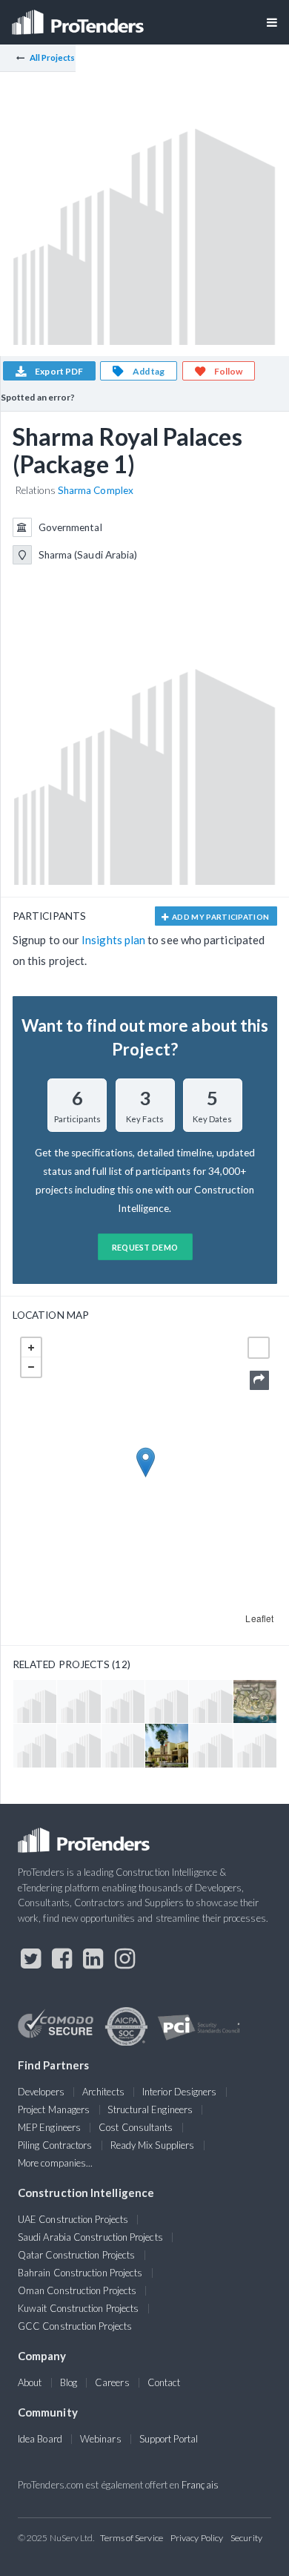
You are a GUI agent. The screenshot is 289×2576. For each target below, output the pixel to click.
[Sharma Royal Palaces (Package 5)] (79, 1702)
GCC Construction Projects (75, 2326)
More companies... (55, 2163)
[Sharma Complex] (255, 1702)
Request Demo (145, 1247)
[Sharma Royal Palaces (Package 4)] (167, 1702)
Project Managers (54, 2109)
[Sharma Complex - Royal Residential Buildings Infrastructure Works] (35, 1702)
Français (200, 2485)
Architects (103, 2092)
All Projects (53, 57)
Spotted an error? (38, 397)
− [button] (31, 1367)
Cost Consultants (136, 2127)
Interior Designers (179, 2092)
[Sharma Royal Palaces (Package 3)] (210, 1745)
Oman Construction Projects (77, 2290)
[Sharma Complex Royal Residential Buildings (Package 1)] (35, 1745)
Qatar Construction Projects (76, 2255)
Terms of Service (132, 2538)
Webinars (101, 2439)
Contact (164, 2382)
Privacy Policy (197, 2538)
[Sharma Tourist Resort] (167, 1745)
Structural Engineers (150, 2109)
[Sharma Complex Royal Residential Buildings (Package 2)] (123, 1745)
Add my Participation (220, 917)
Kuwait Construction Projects (78, 2308)
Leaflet (259, 1618)
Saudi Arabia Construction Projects (90, 2237)
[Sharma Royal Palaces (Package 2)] (210, 1702)
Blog (69, 2382)
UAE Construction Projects (73, 2219)
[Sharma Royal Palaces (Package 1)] (255, 1745)
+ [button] (31, 1348)
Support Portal (169, 2439)
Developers (41, 2092)
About (30, 2382)
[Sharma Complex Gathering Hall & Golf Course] (79, 1745)
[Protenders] (79, 17)
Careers (112, 2382)
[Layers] (259, 1348)
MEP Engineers (49, 2127)
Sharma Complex (96, 490)
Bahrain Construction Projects (80, 2273)
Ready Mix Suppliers (153, 2145)
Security (246, 2538)
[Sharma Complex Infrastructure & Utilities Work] (123, 1702)
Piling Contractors (55, 2145)
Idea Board (40, 2439)
